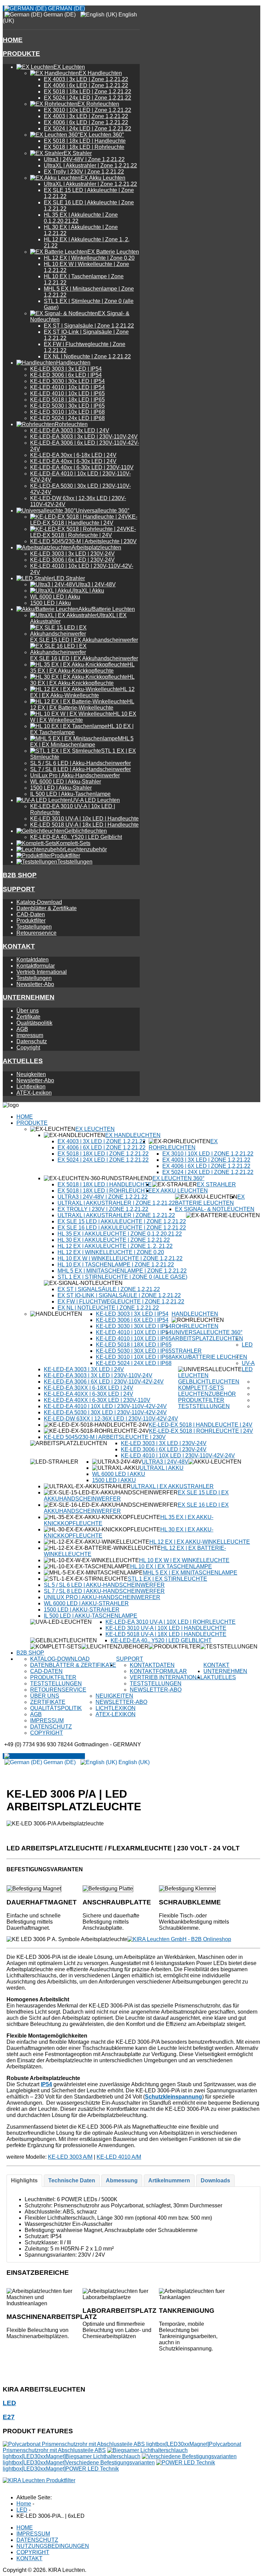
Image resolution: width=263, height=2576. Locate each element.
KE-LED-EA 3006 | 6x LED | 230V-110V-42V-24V (104, 1382)
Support (19, 889)
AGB (22, 1029)
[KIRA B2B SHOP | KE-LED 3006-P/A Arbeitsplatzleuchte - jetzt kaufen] (179, 1939)
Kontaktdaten (33, 960)
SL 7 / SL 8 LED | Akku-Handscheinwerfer (80, 769)
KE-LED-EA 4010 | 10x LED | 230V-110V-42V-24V (105, 1406)
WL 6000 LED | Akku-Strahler (66, 782)
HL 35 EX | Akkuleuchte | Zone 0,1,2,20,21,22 (120, 1234)
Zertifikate (28, 1017)
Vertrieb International (42, 972)
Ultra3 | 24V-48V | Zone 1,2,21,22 (84, 159)
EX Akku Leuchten (180, 1191)
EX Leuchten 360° (178, 1178)
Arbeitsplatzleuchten (207, 1338)
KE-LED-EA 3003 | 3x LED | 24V (70, 430)
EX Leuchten (95, 1129)
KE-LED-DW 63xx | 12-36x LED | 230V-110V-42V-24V (111, 1419)
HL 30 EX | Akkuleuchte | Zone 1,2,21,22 (114, 1240)
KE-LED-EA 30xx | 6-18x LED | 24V (73, 455)
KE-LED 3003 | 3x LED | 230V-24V (72, 554)
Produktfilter (31, 921)
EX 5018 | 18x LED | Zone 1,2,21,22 (87, 92)
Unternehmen (29, 997)
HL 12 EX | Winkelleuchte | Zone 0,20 (89, 258)
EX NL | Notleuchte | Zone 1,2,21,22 (87, 356)
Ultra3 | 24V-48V (165, 1462)
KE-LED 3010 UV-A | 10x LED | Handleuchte (84, 819)
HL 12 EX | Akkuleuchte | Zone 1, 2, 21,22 (115, 1246)
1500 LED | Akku (51, 603)
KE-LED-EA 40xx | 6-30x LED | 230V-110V (82, 467)
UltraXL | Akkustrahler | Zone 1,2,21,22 (90, 165)
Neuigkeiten (31, 1074)
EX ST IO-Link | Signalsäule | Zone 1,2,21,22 (119, 1295)
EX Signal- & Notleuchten (215, 1209)
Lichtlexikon (31, 1087)
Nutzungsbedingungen (53, 2546)
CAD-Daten (31, 914)
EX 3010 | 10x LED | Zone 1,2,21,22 (87, 110)
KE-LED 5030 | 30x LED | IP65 (67, 406)
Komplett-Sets (201, 1388)
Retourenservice (36, 933)
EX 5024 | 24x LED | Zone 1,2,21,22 (87, 98)
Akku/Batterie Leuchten (209, 1357)
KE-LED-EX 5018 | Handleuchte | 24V (201, 1425)
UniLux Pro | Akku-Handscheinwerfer (75, 775)
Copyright (28, 1048)
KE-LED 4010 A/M (119, 2157)
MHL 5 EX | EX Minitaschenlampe (190, 1573)
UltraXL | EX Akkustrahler (172, 1486)
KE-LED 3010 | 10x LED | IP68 (67, 412)
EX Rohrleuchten (183, 1144)
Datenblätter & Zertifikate (47, 908)
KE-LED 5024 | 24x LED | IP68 (67, 418)
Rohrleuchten (195, 1326)
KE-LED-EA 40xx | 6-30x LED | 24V (73, 461)
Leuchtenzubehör (207, 1394)
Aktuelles (23, 1061)
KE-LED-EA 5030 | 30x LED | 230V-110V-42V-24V (105, 1412)
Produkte (21, 54)
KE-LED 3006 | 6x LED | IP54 (66, 375)
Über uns (28, 1011)
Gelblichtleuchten (209, 1382)
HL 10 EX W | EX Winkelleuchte (184, 1560)
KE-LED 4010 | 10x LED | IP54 (67, 387)
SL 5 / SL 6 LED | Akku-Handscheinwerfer (80, 763)
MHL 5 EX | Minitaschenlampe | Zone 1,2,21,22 (122, 1271)
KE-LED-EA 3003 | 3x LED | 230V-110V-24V (84, 437)
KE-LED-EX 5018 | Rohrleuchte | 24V (201, 1431)
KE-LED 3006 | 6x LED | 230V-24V (72, 560)
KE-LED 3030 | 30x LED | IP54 (67, 381)
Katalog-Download (39, 902)
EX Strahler (216, 1184)
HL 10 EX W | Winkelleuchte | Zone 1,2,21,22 (120, 1258)
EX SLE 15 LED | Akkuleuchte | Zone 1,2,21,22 (122, 1221)
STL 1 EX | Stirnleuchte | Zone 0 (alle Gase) (122, 1277)
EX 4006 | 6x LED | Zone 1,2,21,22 (86, 85)
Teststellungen (34, 927)
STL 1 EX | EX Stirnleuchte (167, 1579)
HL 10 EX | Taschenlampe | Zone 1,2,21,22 (116, 1265)
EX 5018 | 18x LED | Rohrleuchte (84, 147)
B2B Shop (20, 875)
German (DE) (66, 8)
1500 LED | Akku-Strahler (61, 788)
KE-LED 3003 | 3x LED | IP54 (66, 369)
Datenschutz (32, 1041)
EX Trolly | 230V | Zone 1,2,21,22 (84, 172)
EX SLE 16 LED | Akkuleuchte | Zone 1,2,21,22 (122, 1228)
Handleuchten (195, 1314)
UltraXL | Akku (162, 1468)
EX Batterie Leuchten (210, 1200)
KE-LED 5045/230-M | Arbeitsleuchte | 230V (83, 541)
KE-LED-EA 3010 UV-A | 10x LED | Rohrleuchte (171, 1622)
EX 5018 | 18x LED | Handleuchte (85, 141)
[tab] (24, 2181)
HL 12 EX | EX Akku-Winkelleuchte (200, 1542)
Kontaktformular (36, 966)
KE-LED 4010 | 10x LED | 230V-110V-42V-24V (178, 1456)
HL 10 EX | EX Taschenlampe (171, 1566)
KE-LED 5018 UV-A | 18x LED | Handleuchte (84, 825)
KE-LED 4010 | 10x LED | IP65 (67, 393)
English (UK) (133, 1762)
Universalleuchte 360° (207, 1332)
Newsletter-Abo (35, 984)
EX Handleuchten (133, 1135)
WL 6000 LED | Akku (55, 597)
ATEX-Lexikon (34, 1093)
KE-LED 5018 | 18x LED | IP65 (67, 400)
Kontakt (19, 946)
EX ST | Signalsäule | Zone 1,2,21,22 (89, 326)
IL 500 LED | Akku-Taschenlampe (70, 794)
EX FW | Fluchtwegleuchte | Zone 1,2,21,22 (121, 1302)
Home (13, 40)
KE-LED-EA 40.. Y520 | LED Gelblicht (76, 837)
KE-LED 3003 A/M (70, 2157)
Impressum (30, 1035)
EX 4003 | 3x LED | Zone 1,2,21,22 (86, 79)
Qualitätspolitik (34, 1023)
